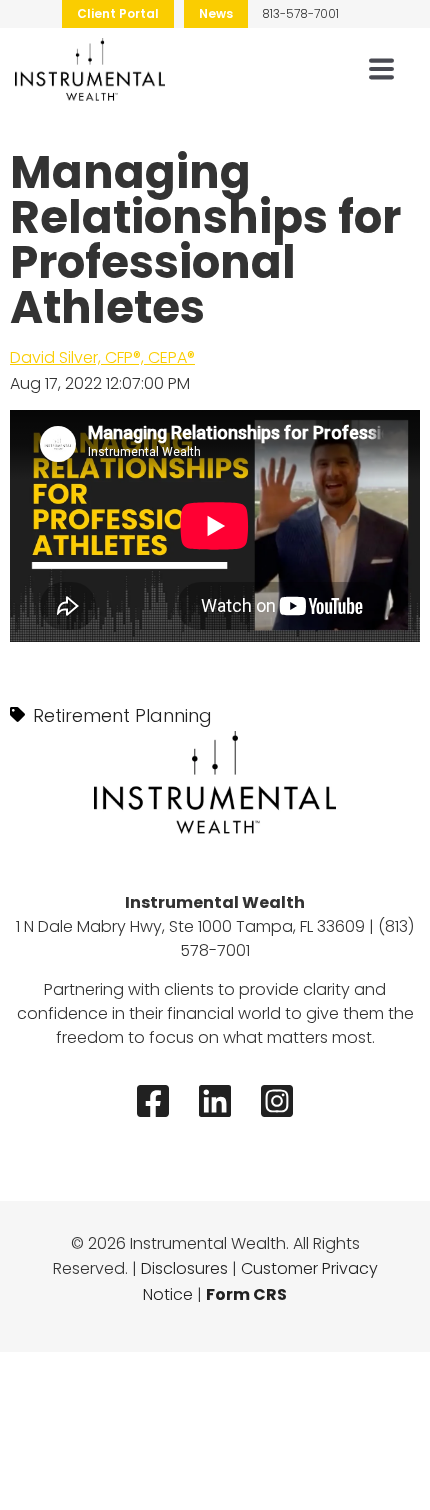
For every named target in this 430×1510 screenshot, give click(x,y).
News (216, 13)
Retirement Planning (122, 715)
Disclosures (184, 1268)
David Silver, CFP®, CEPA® (102, 357)
